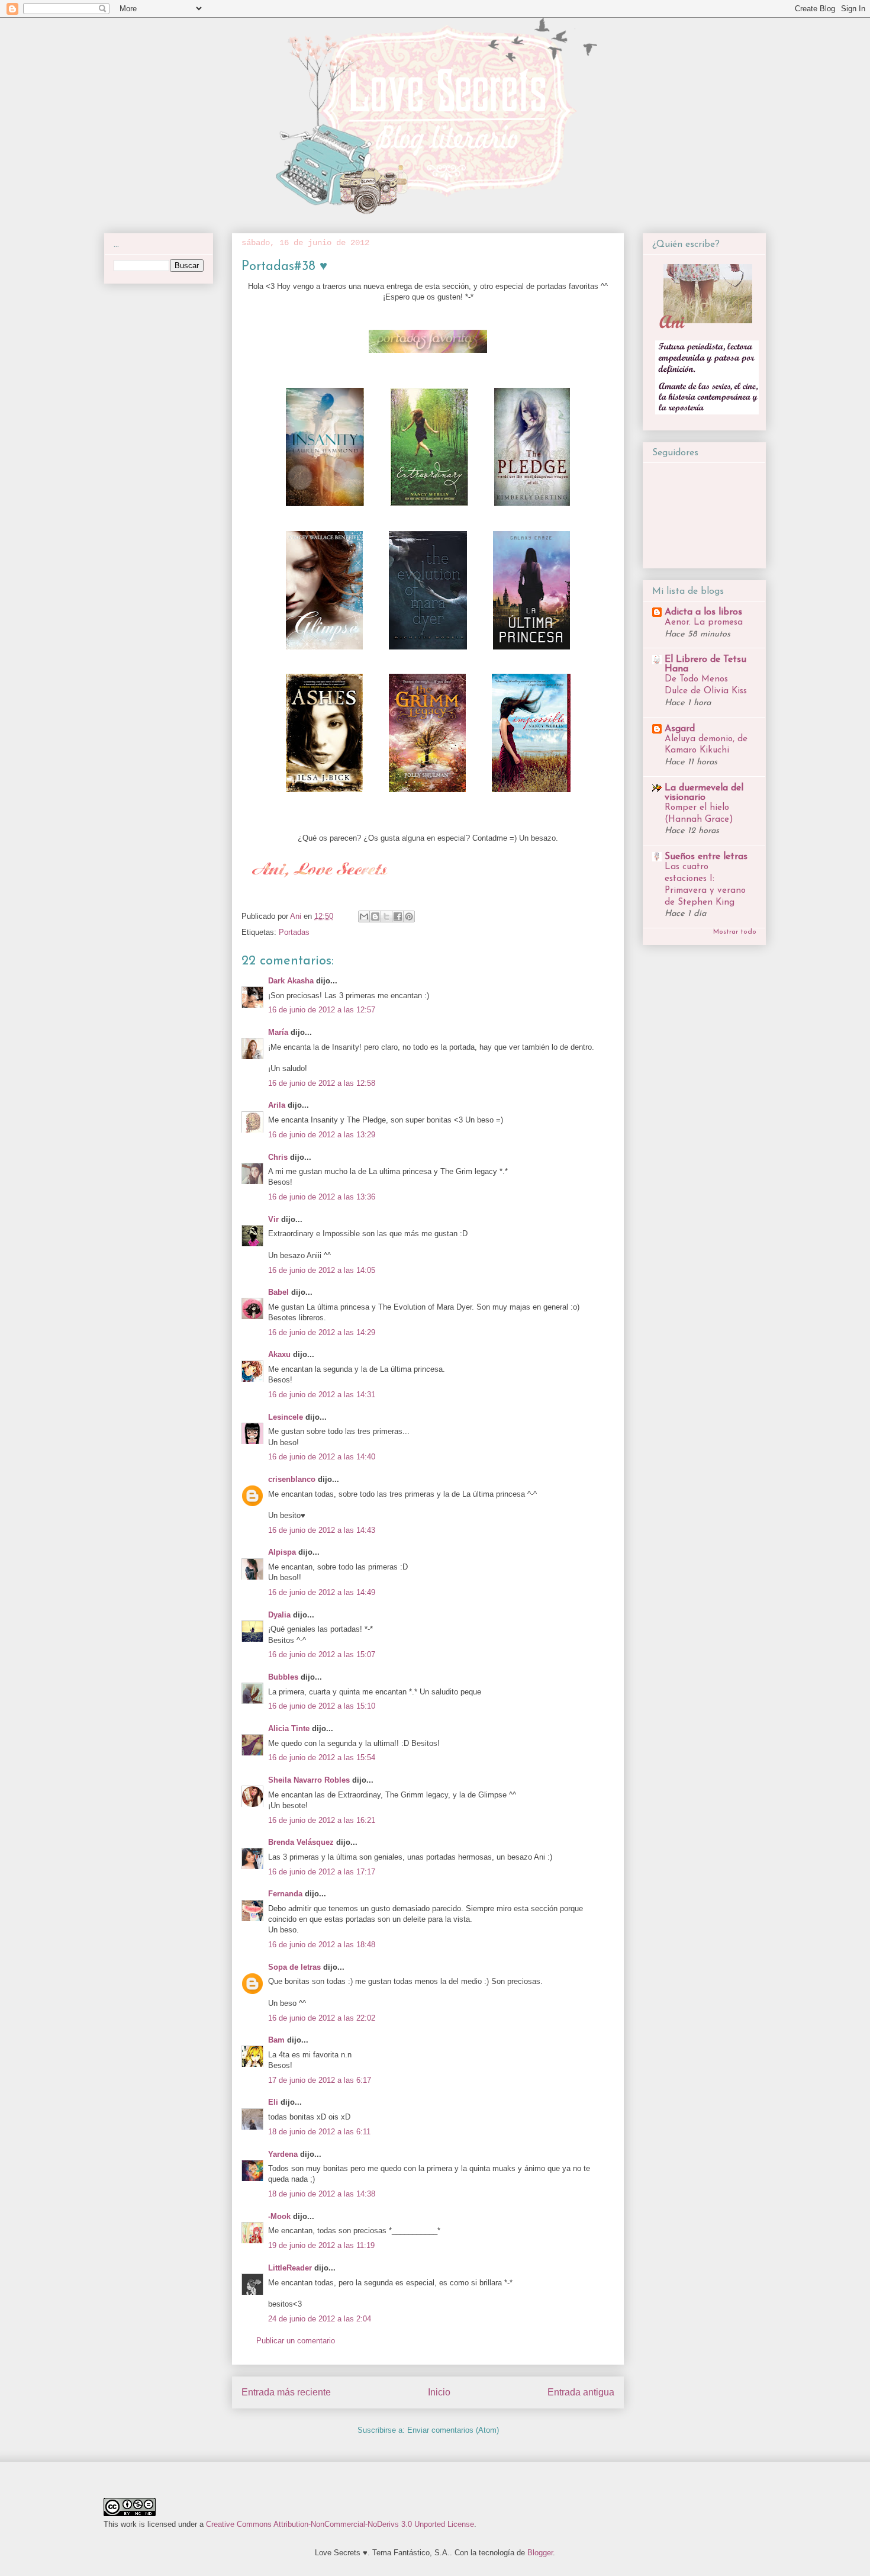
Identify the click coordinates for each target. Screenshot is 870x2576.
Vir (273, 1219)
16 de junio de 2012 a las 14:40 (322, 1457)
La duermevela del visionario (704, 793)
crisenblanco (292, 1479)
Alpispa (282, 1552)
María (278, 1032)
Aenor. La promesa (704, 623)
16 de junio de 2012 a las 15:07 (322, 1654)
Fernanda (285, 1894)
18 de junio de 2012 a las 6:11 (319, 2132)
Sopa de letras (294, 1967)
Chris (278, 1157)
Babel (278, 1292)
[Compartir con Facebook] (398, 916)
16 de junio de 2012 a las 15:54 (322, 1757)
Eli (273, 2102)
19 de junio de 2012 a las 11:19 (321, 2245)
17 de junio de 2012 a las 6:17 (320, 2080)
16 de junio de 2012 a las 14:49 (322, 1592)
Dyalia (279, 1615)
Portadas (294, 932)
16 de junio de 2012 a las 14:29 (322, 1332)
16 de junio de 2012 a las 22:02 (322, 2018)
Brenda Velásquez (301, 1842)
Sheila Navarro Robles (309, 1780)
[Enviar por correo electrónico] (364, 916)
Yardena (283, 2154)
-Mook (279, 2216)
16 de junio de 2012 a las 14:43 (322, 1530)
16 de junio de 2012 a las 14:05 (322, 1270)
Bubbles (283, 1677)
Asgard (680, 729)
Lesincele (286, 1417)
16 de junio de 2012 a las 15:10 (322, 1706)
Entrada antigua (581, 2392)
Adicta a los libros (703, 612)
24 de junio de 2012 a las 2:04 (320, 2319)
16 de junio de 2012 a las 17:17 (322, 1872)
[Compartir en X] (386, 916)
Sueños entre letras (706, 857)
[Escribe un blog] (375, 916)
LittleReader (290, 2268)
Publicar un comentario (296, 2341)
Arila (277, 1105)
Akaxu (279, 1354)
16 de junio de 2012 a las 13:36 (322, 1197)
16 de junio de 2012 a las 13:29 (322, 1135)
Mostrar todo (735, 932)
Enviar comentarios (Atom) (453, 2430)
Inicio (439, 2392)
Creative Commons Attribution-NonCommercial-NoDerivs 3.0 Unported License (340, 2524)
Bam (276, 2040)
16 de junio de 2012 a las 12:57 (322, 1010)
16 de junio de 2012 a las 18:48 (322, 1945)
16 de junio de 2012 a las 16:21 (322, 1820)
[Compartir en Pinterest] (409, 916)
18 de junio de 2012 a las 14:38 (322, 2194)
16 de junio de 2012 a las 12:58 (322, 1083)
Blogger (540, 2553)
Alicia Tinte (289, 1728)
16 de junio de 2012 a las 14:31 (322, 1395)
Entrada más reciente (286, 2392)
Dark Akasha (291, 981)
